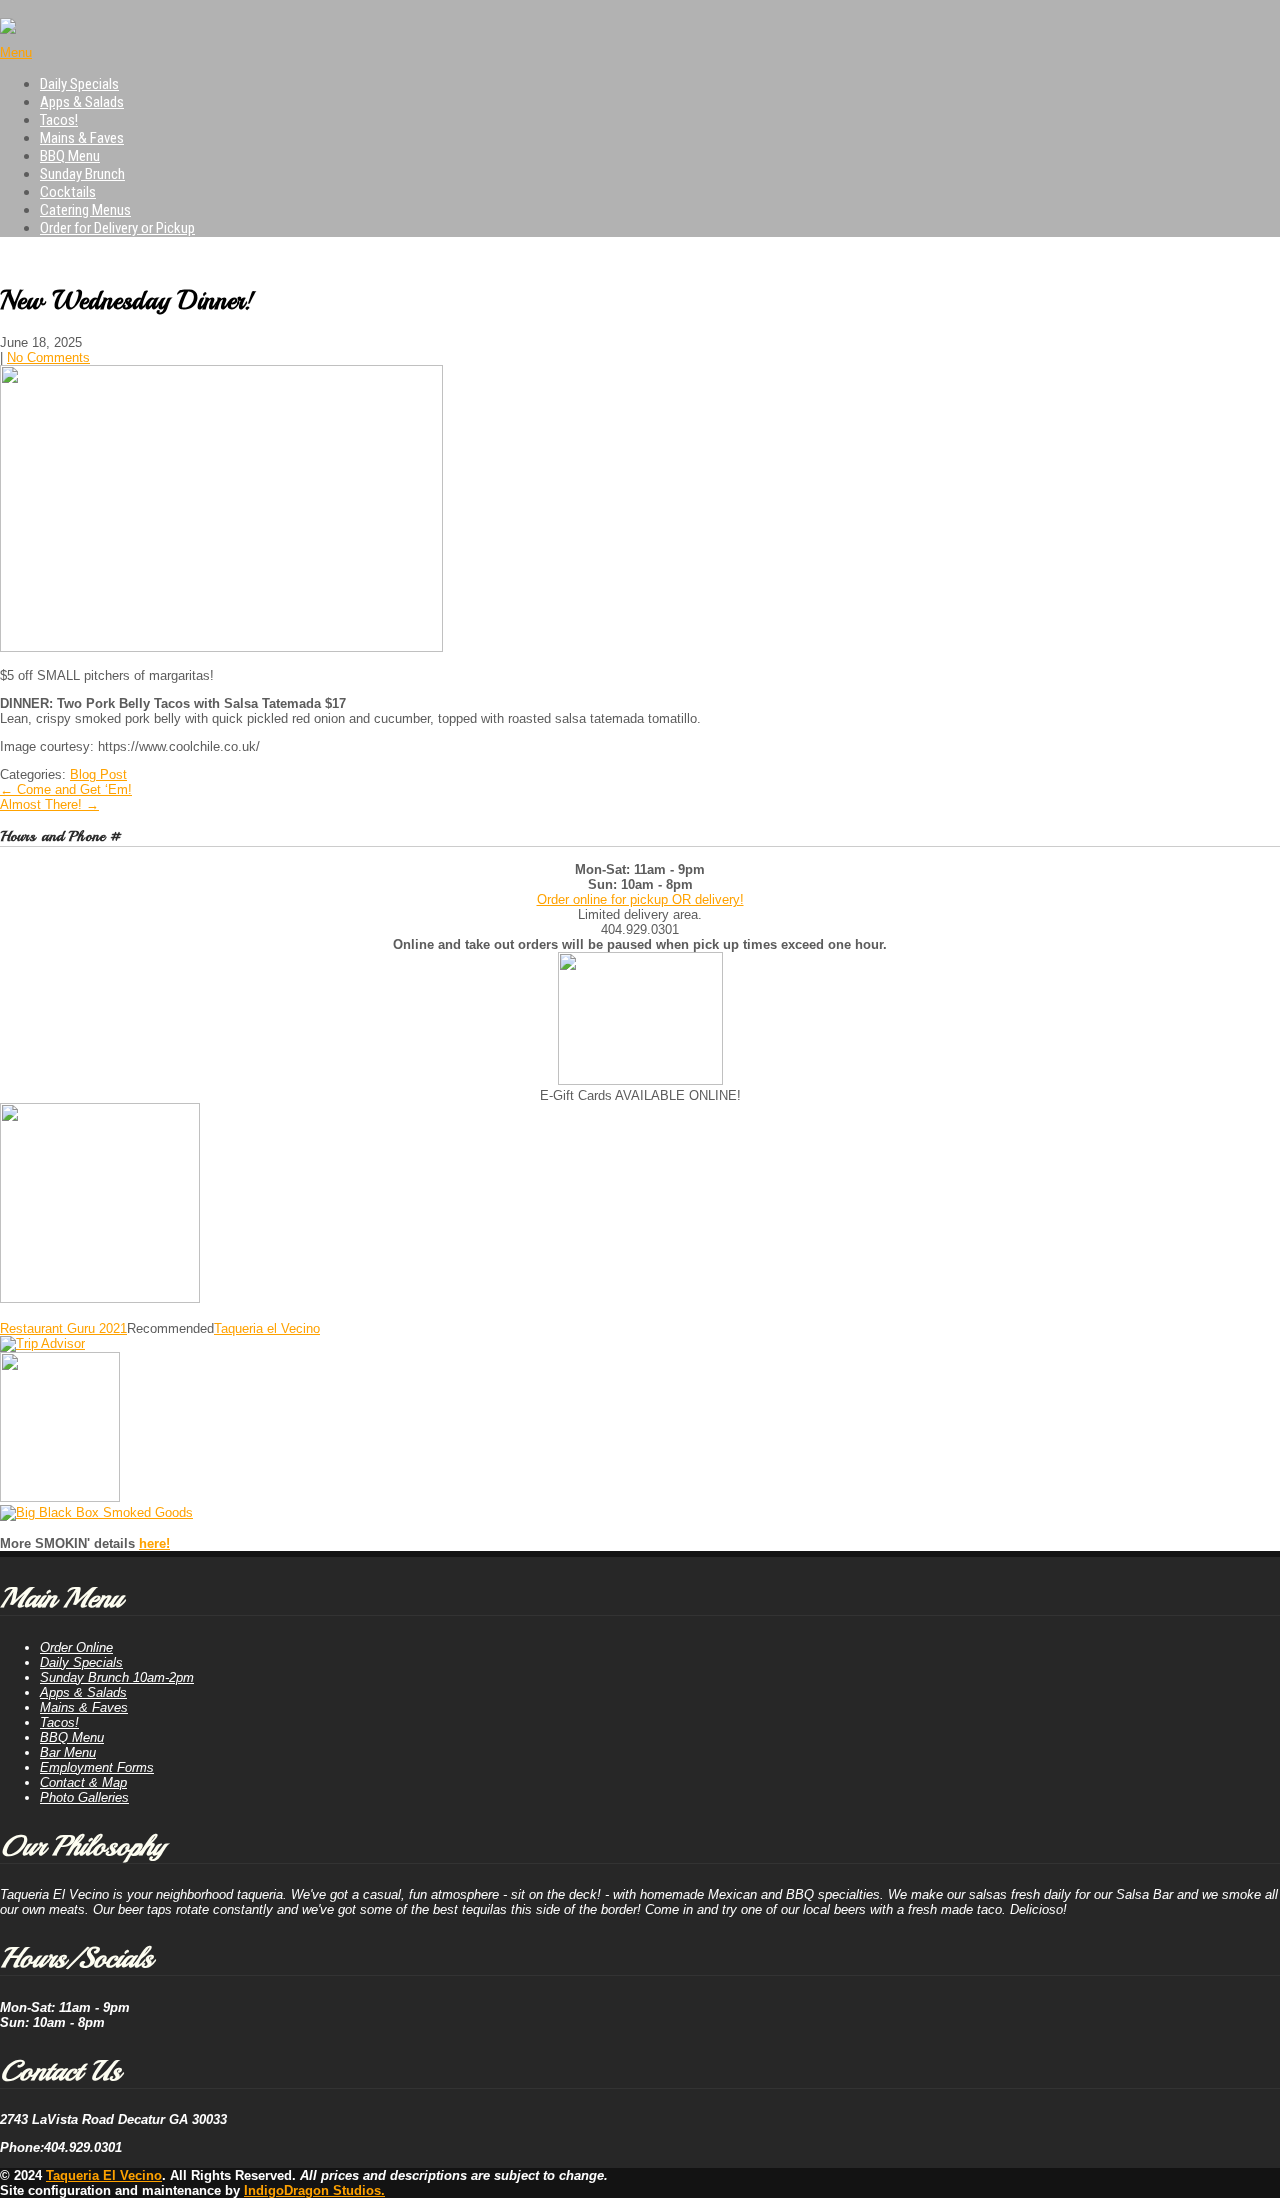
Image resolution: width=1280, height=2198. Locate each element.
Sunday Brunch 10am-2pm (117, 1677)
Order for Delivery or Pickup (117, 228)
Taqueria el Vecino (267, 1328)
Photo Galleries (84, 1797)
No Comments (48, 357)
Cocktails (68, 192)
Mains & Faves (82, 138)
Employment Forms (97, 1767)
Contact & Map (83, 1782)
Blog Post (98, 774)
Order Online (76, 1647)
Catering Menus (85, 210)
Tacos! (59, 120)
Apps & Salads (82, 102)
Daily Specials (79, 84)
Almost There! (49, 804)
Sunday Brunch (82, 174)
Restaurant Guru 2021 (63, 1328)
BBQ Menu (70, 156)
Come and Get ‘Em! (66, 789)
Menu (16, 52)
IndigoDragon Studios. (314, 2190)
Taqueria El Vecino (104, 2175)
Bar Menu (68, 1752)
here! (154, 1543)
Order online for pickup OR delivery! (640, 899)
